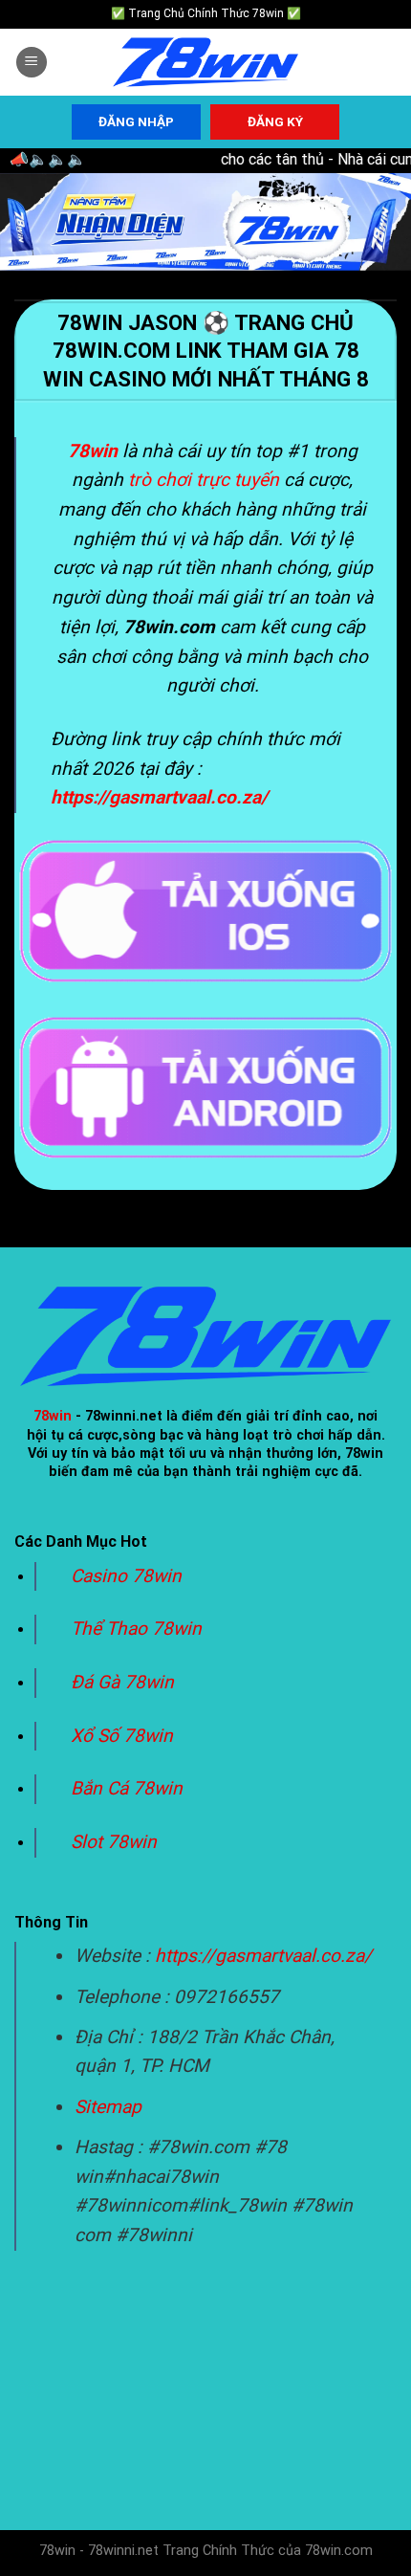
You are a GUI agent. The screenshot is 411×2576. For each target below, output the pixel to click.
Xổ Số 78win (122, 1736)
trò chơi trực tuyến (204, 480)
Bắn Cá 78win (127, 1788)
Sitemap (108, 2107)
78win (53, 1416)
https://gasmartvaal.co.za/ (263, 1956)
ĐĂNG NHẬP (136, 121)
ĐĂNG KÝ (275, 121)
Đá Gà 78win (122, 1682)
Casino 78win (129, 1576)
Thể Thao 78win (136, 1629)
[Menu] (32, 63)
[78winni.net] (205, 63)
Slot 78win (114, 1842)
